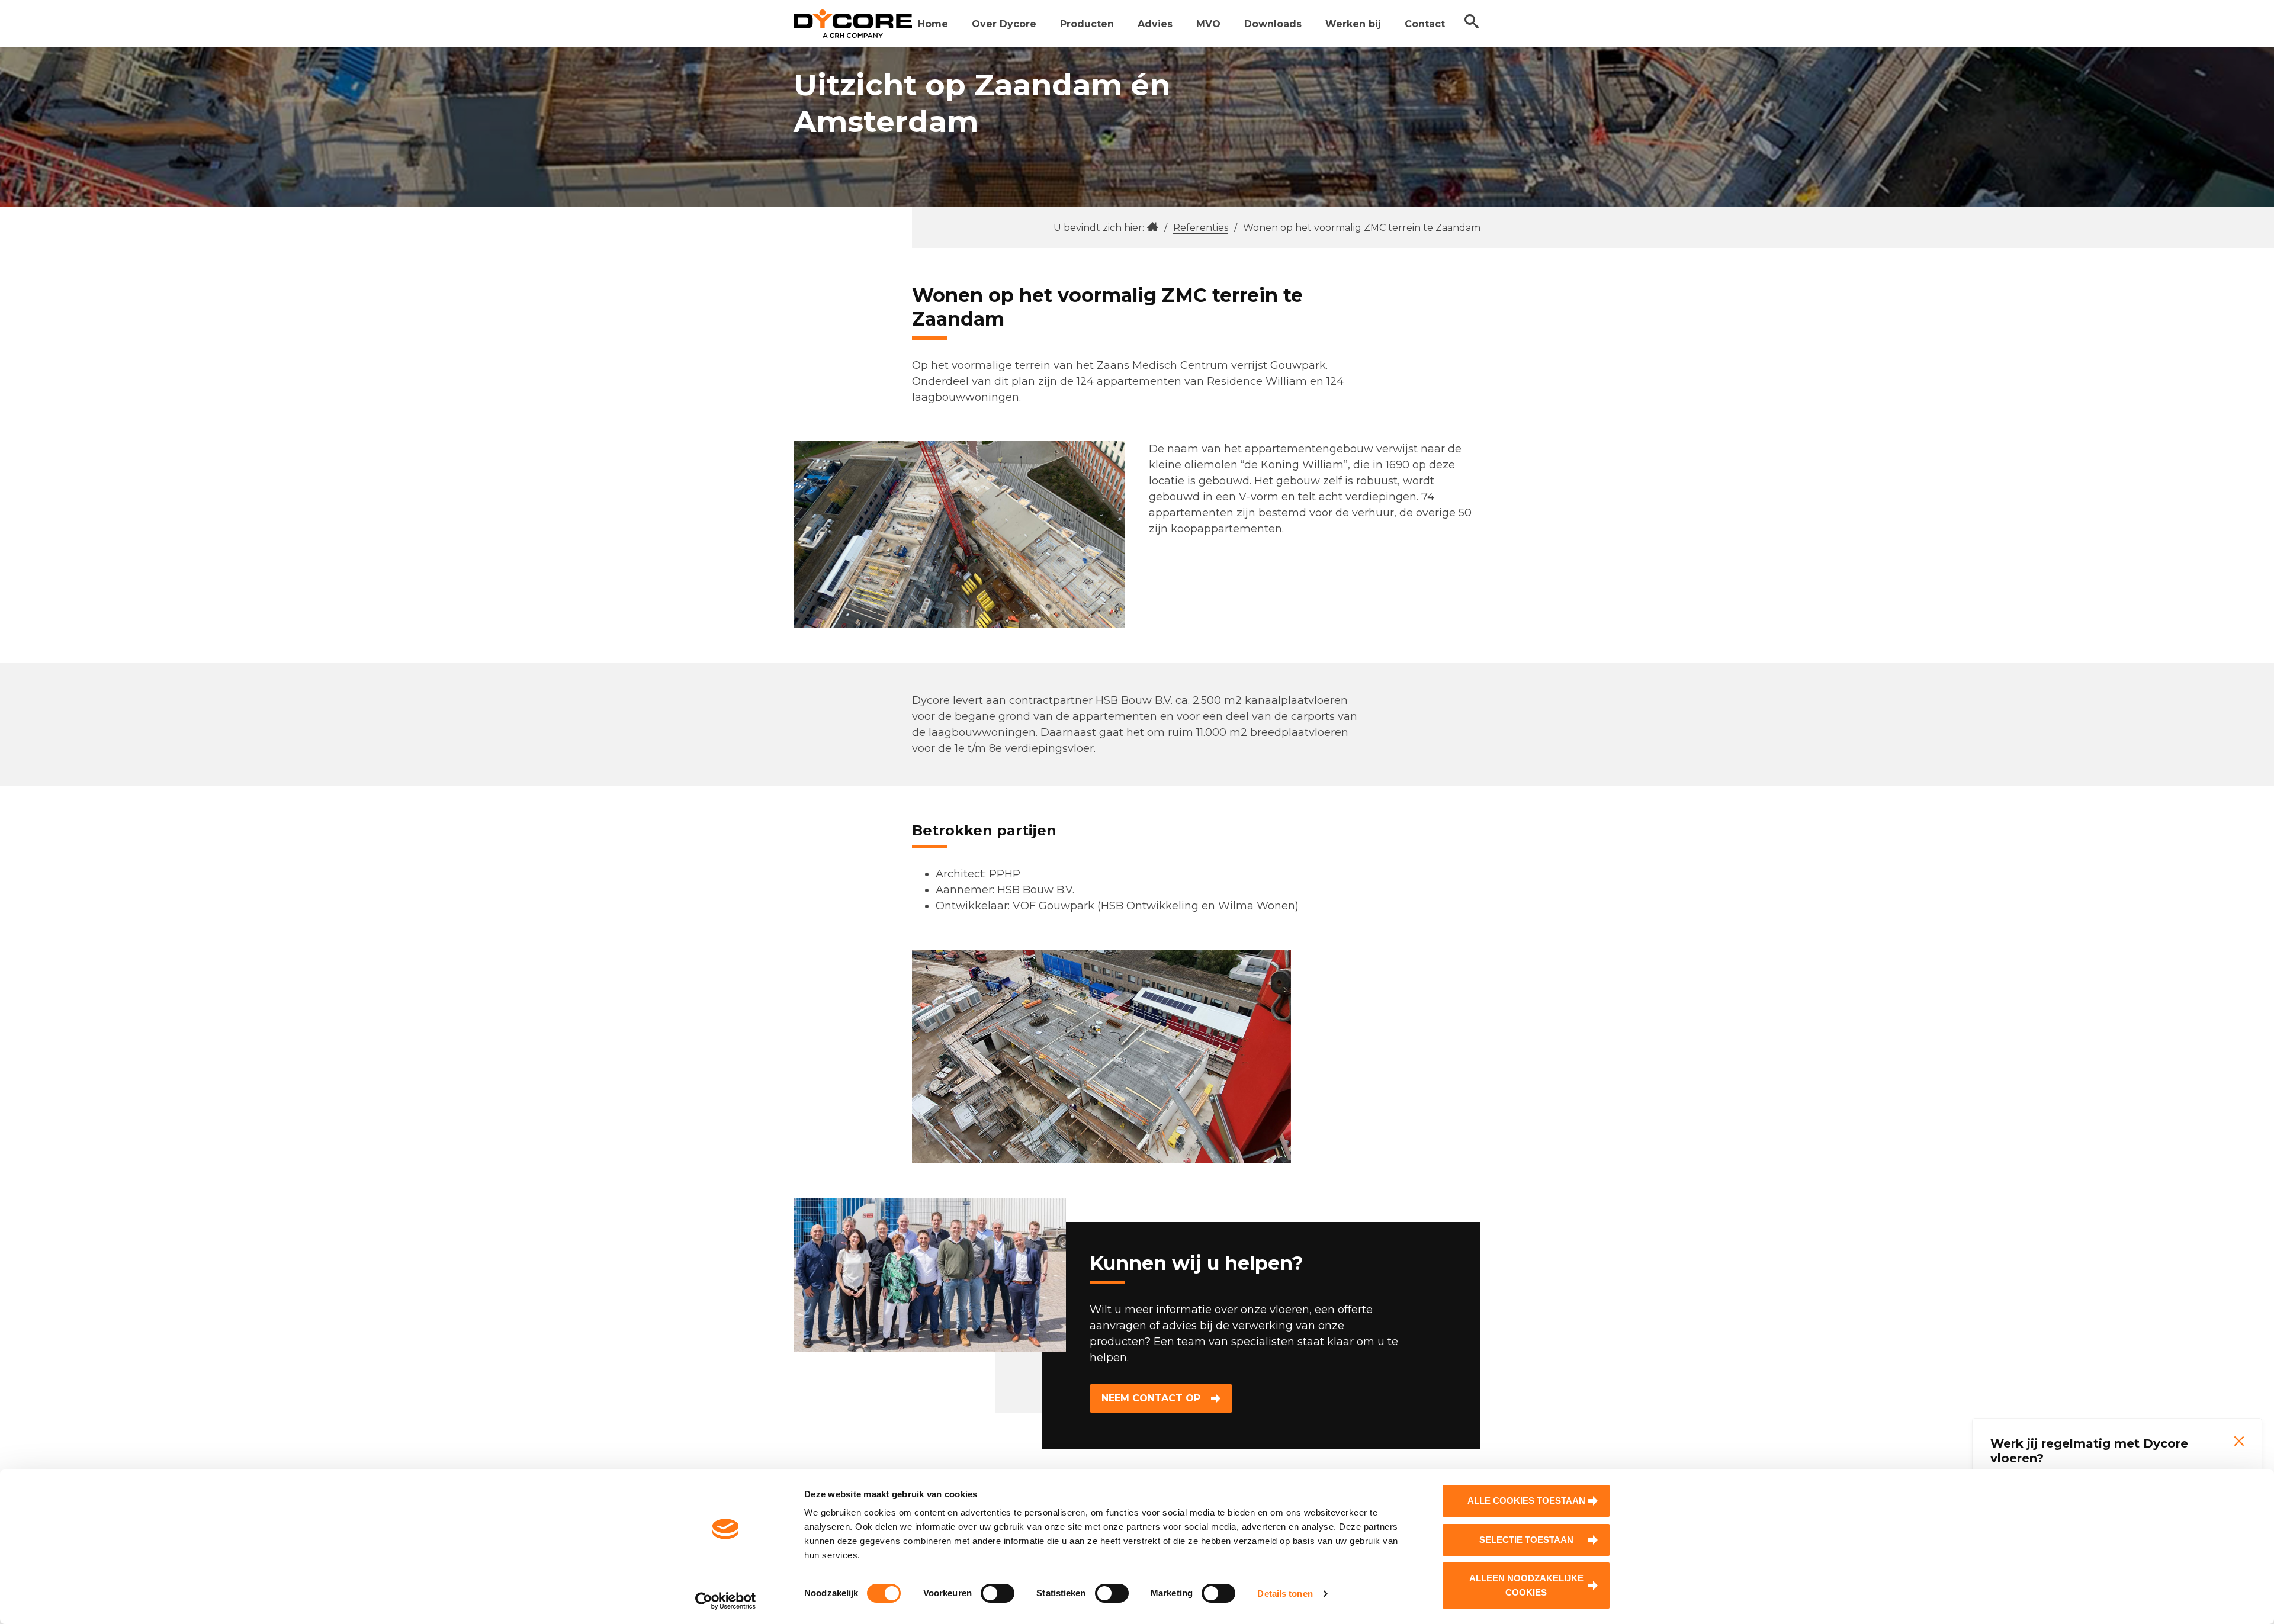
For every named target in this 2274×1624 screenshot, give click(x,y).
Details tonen (1285, 1594)
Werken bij (1353, 24)
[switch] (998, 1593)
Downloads (1273, 24)
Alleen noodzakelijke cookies (1526, 1585)
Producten (1087, 24)
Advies (1155, 24)
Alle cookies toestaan (1526, 1501)
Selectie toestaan (1526, 1540)
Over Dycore (1004, 24)
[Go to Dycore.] (1153, 228)
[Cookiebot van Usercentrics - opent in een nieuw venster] (726, 1601)
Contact (1425, 24)
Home (933, 24)
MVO (1208, 24)
